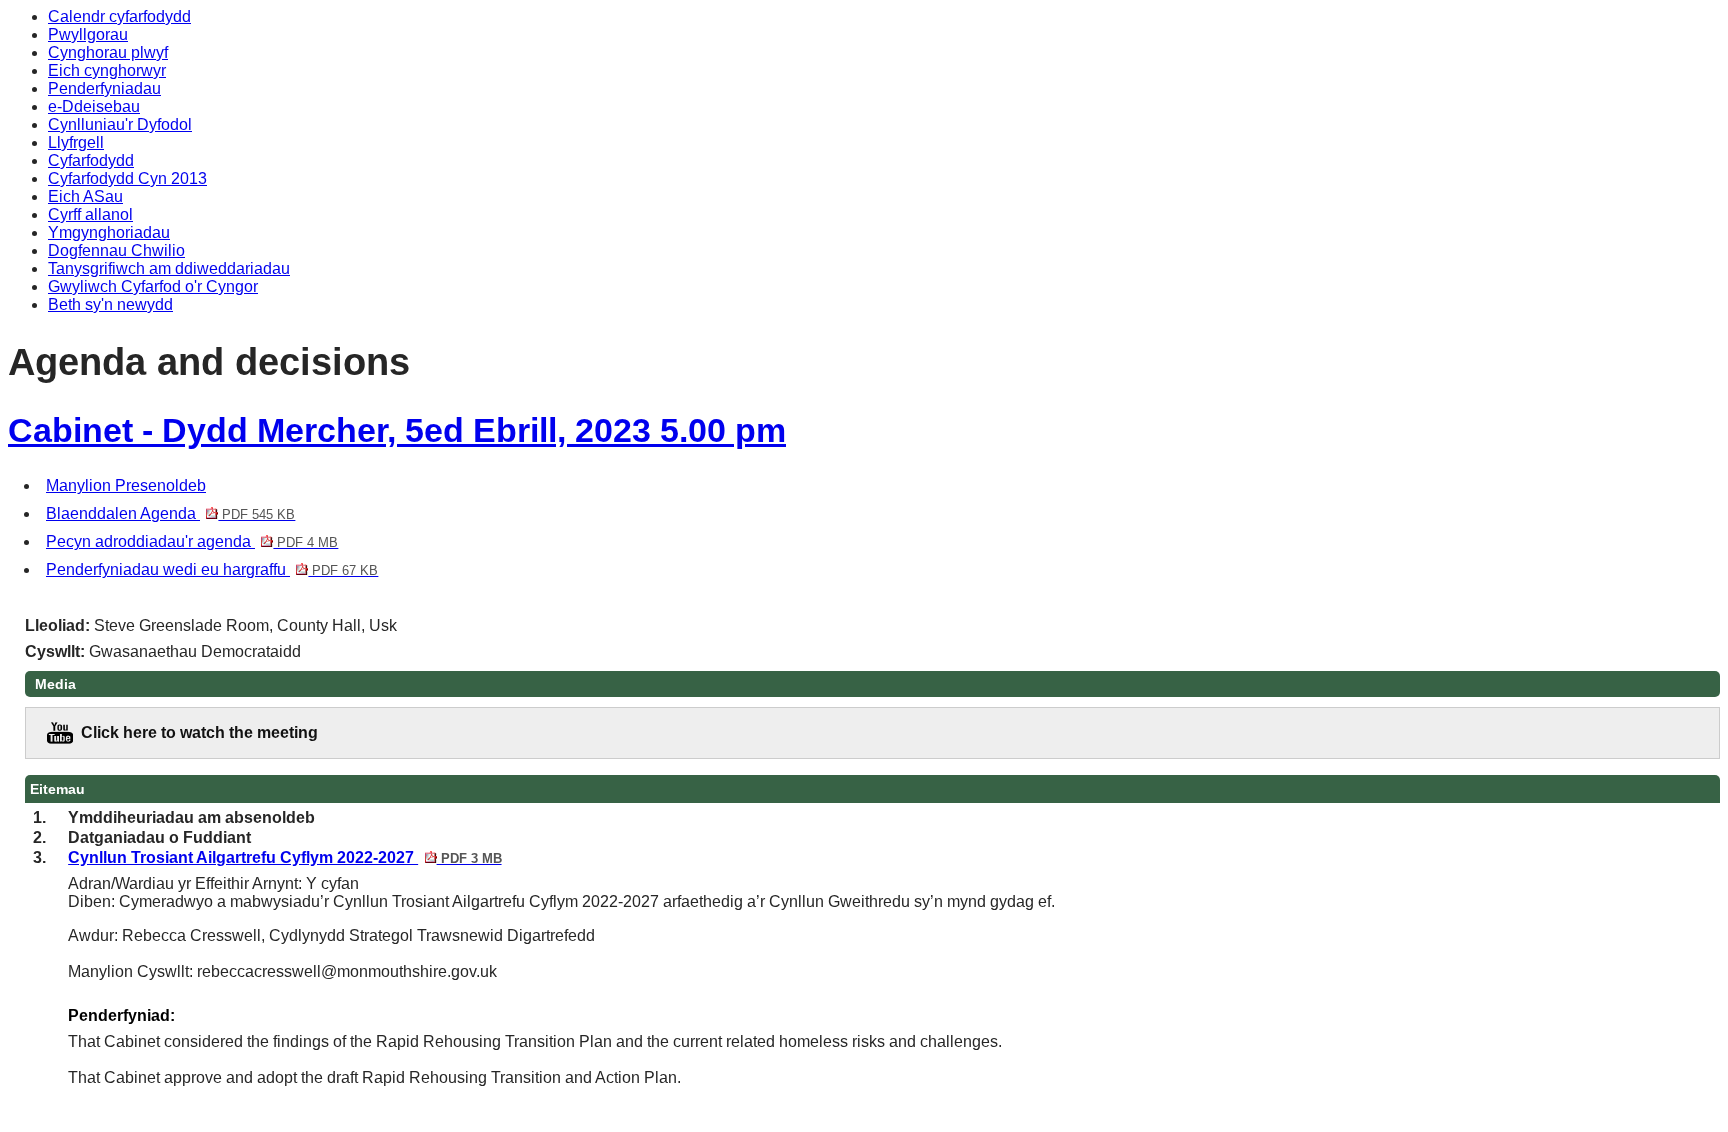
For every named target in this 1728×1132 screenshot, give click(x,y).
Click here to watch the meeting (199, 732)
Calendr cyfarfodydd (119, 16)
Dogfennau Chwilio (116, 250)
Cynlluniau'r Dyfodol (120, 124)
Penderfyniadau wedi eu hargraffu (212, 569)
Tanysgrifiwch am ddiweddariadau (169, 268)
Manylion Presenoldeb (126, 485)
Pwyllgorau (88, 34)
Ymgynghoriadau (109, 232)
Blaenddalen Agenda (170, 513)
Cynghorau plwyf (108, 52)
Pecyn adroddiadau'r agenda (192, 541)
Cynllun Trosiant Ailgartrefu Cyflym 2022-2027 (284, 857)
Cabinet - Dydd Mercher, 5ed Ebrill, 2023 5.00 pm (397, 430)
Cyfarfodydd (91, 160)
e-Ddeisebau (94, 106)
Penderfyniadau (104, 88)
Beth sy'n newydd (110, 304)
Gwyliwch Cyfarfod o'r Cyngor (153, 286)
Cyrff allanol (90, 214)
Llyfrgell (76, 142)
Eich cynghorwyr (107, 70)
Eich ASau (85, 196)
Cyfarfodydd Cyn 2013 (127, 178)
